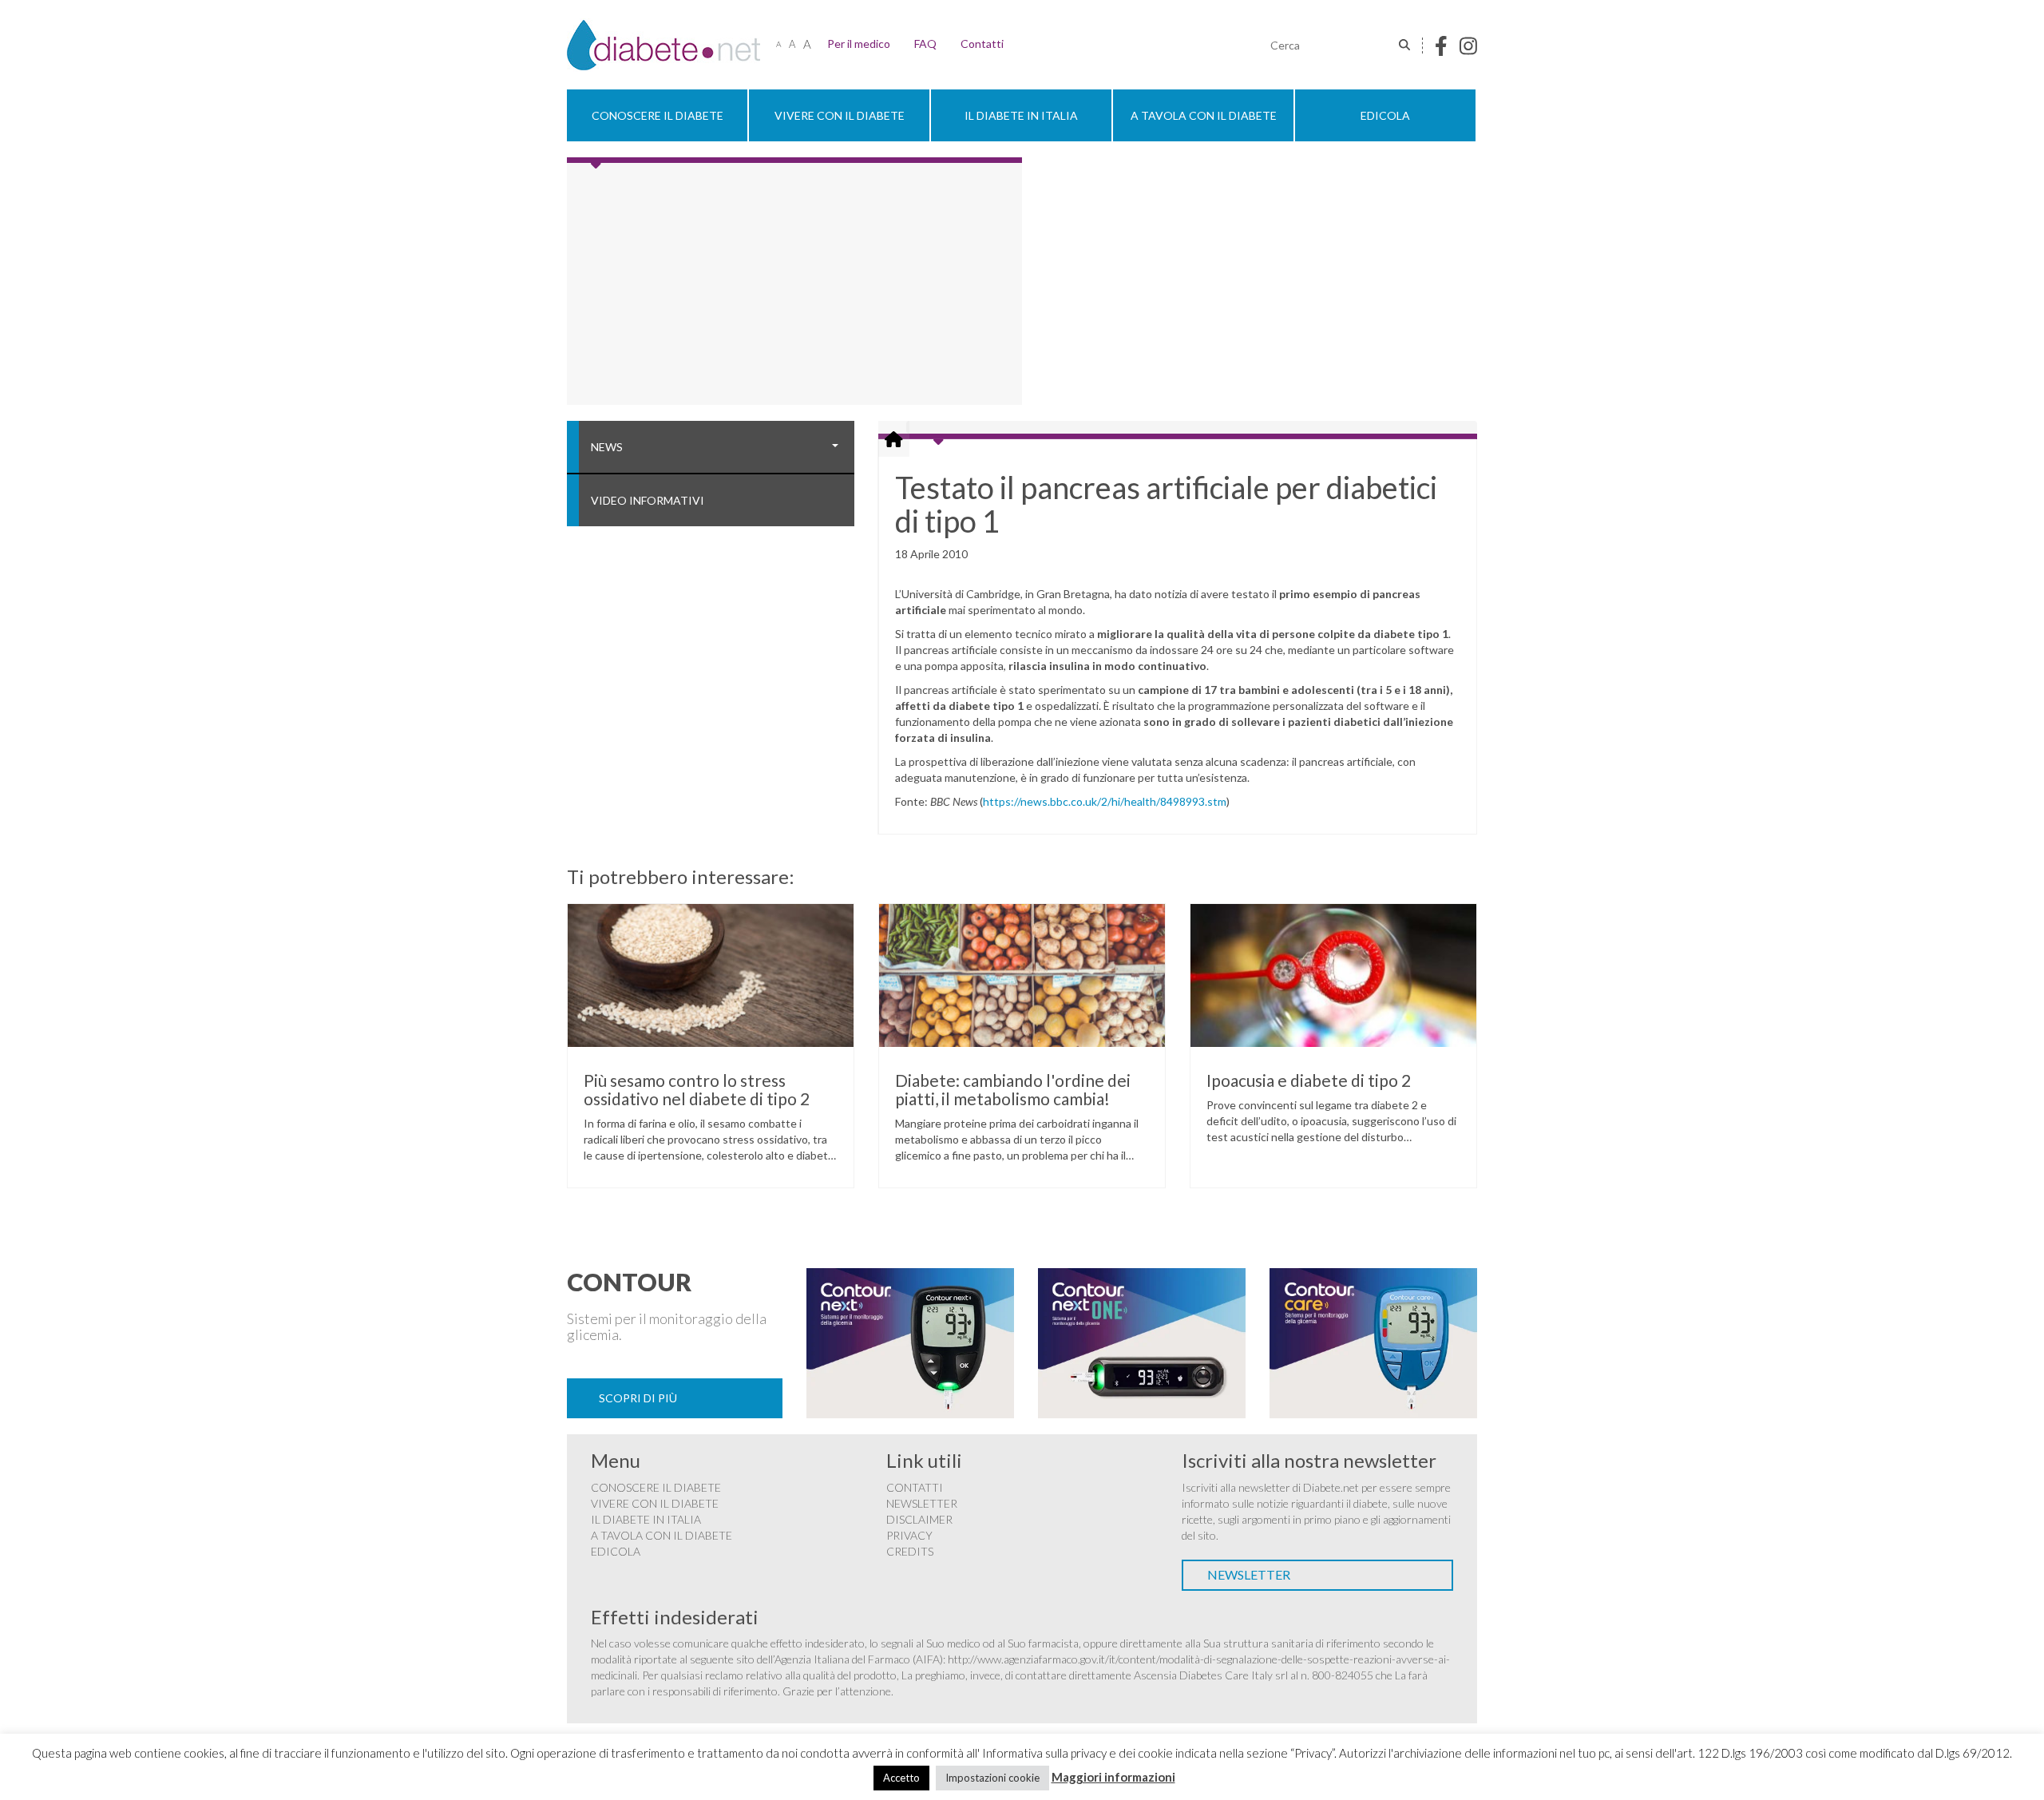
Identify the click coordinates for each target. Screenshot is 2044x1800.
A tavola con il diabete (1204, 115)
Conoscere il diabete (658, 115)
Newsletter (922, 1503)
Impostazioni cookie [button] (992, 1778)
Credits (910, 1551)
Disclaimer (919, 1519)
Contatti (982, 44)
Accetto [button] (901, 1778)
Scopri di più (638, 1398)
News (607, 447)
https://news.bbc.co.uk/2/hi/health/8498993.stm (1105, 801)
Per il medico (859, 44)
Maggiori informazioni (1113, 1777)
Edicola (1385, 115)
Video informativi (648, 500)
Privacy (909, 1535)
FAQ (925, 44)
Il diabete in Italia (1021, 115)
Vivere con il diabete (840, 115)
